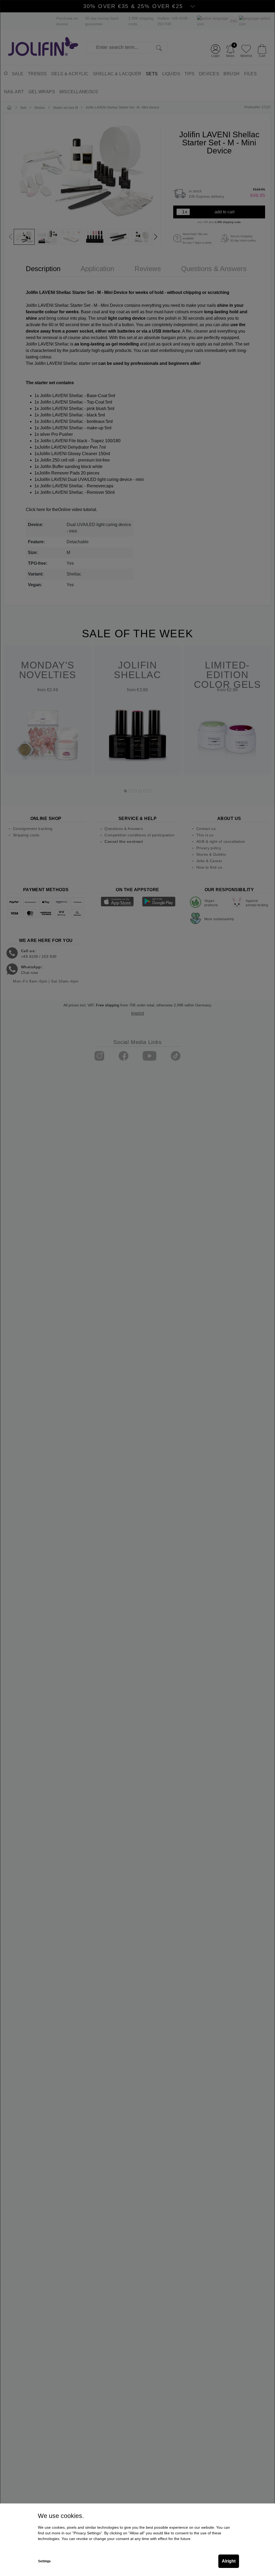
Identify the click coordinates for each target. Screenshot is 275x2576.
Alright (229, 2561)
